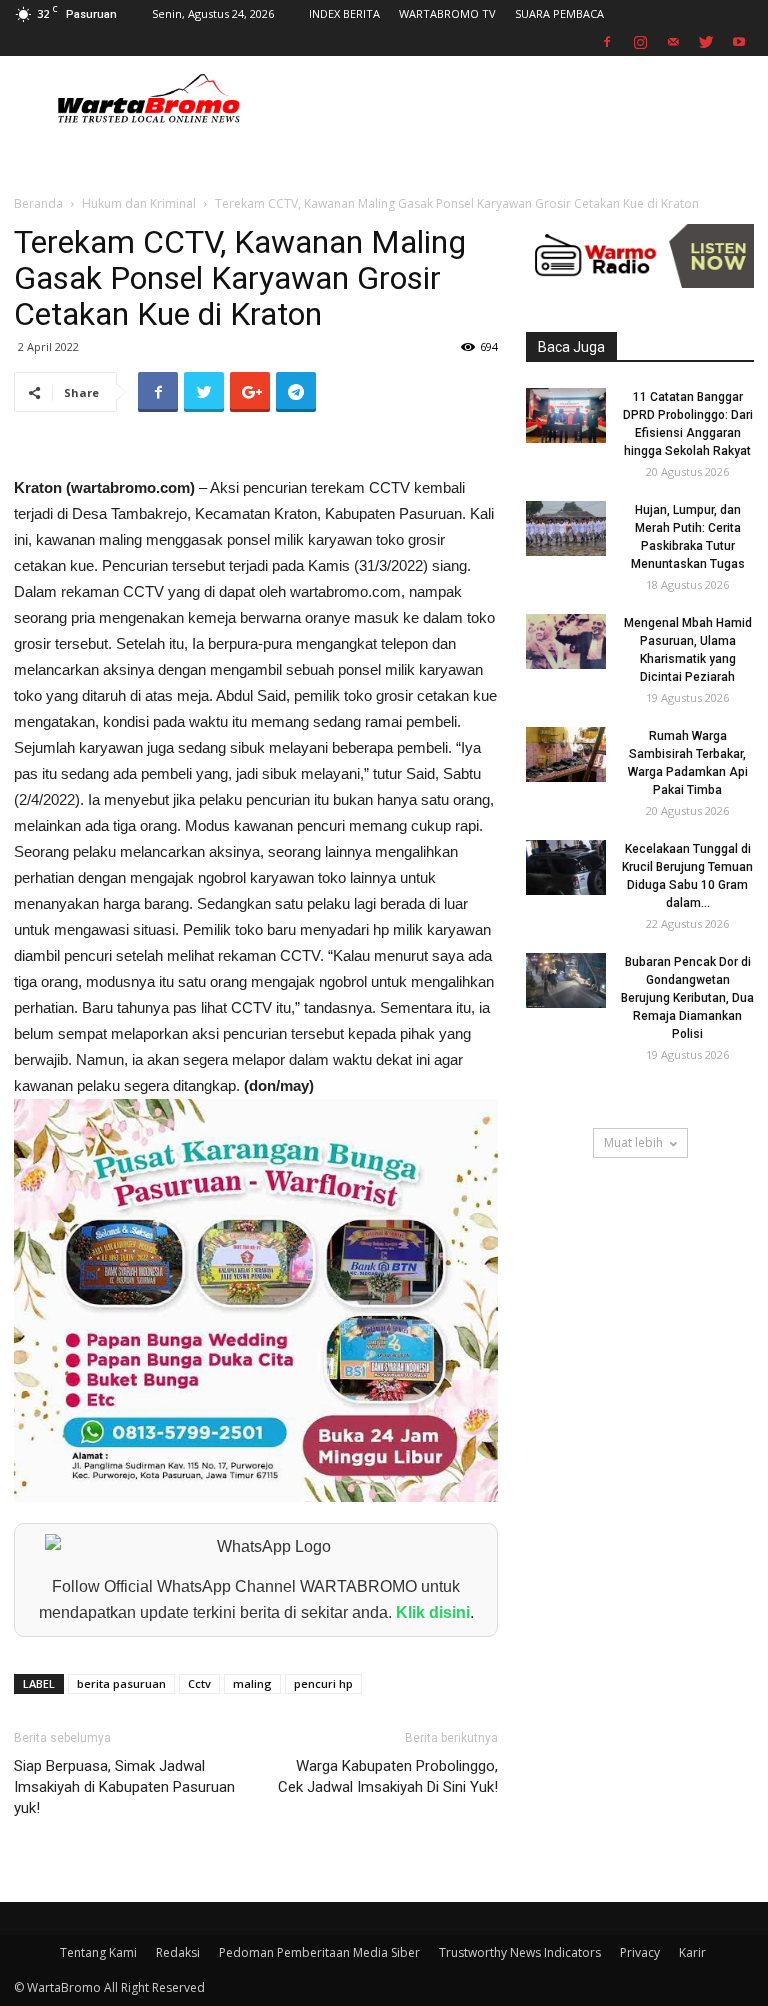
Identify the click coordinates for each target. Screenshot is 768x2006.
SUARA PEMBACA (559, 13)
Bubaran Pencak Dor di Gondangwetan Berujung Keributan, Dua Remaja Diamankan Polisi (687, 998)
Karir (692, 1952)
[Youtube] (739, 42)
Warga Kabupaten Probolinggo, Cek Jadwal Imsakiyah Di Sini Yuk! (388, 1776)
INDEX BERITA (344, 13)
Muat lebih (633, 1142)
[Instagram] (640, 42)
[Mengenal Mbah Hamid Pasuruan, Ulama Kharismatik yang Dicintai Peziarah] (566, 641)
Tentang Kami (98, 1952)
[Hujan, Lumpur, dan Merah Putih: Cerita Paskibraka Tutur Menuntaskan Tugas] (566, 528)
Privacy (640, 1952)
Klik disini (433, 1612)
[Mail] (673, 42)
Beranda (38, 203)
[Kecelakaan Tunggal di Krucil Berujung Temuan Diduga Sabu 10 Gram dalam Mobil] (566, 867)
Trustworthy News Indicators (520, 1952)
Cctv (199, 1683)
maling (252, 1683)
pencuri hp (323, 1683)
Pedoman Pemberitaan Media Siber (319, 1952)
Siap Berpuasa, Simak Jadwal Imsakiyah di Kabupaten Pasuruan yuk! (124, 1787)
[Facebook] (607, 42)
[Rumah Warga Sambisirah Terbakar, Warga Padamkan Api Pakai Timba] (566, 754)
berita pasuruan (121, 1683)
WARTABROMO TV (447, 13)
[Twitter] (706, 42)
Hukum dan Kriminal (139, 203)
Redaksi (178, 1952)
